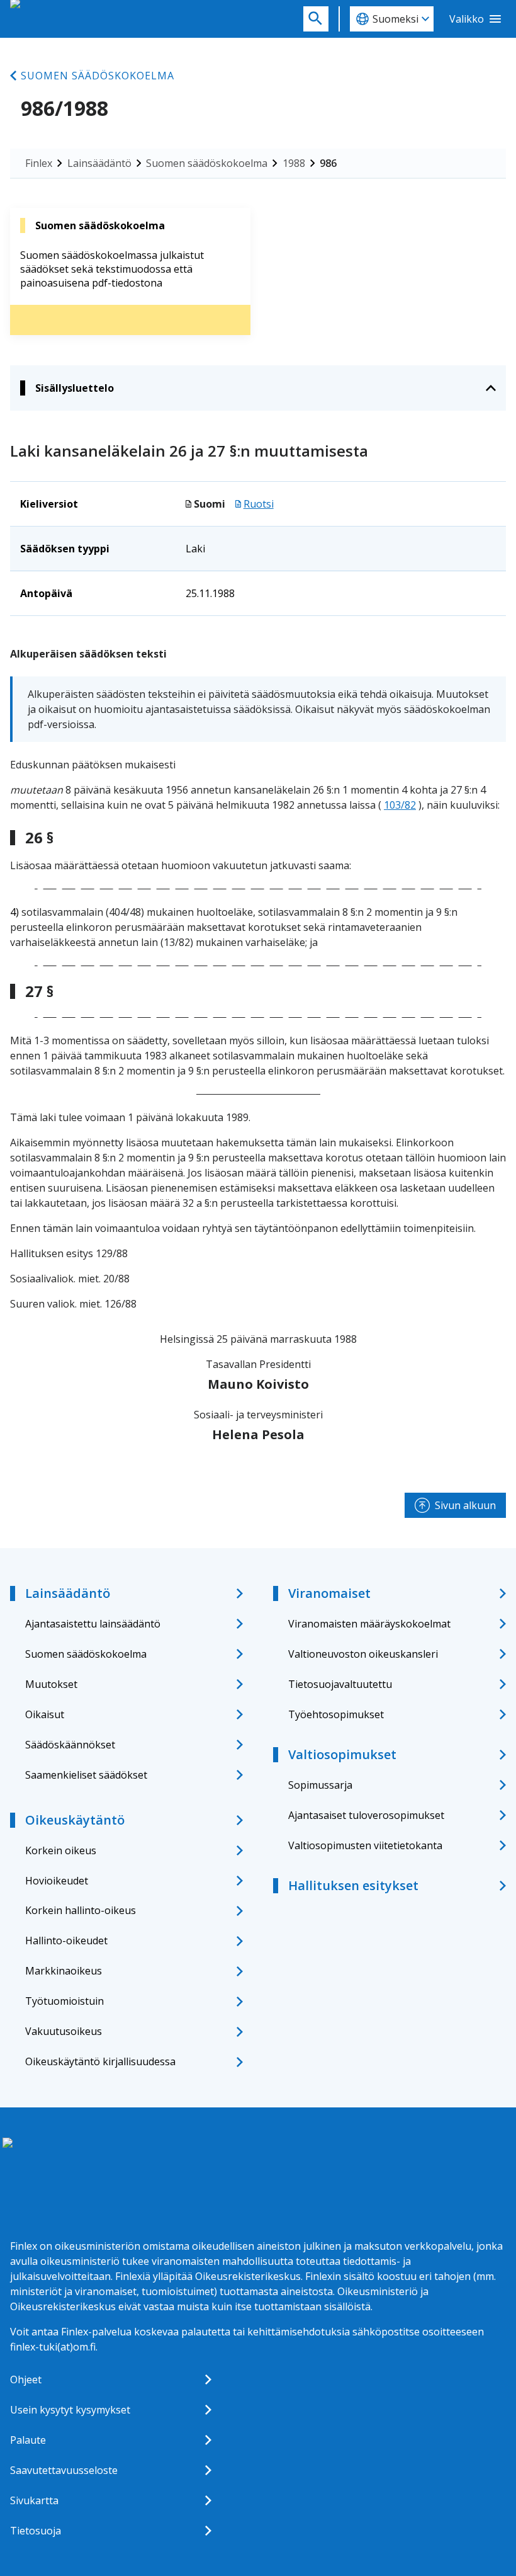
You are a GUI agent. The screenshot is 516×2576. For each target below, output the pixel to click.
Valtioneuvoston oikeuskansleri (363, 1654)
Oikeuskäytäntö (75, 1820)
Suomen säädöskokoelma (98, 76)
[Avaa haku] (316, 19)
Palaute (28, 2440)
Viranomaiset (329, 1593)
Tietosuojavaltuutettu (340, 1684)
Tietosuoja (36, 2531)
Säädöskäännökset (70, 1745)
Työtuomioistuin (64, 2001)
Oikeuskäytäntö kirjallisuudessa (100, 2061)
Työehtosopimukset (336, 1714)
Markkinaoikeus (64, 1971)
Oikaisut (45, 1714)
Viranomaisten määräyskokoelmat (369, 1624)
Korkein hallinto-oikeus (81, 1910)
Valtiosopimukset (342, 1754)
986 (328, 163)
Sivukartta (34, 2500)
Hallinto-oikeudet (66, 1941)
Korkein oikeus (61, 1850)
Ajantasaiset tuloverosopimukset (366, 1815)
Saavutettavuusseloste (64, 2470)
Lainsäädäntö (99, 163)
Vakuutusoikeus (64, 2031)
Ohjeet (26, 2379)
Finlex (39, 163)
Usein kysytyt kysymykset (70, 2410)
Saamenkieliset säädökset (86, 1775)
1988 (294, 163)
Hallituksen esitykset (353, 1885)
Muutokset (51, 1684)
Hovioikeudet (57, 1881)
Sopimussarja (320, 1785)
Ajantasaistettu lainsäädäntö (93, 1624)
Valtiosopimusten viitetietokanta (365, 1845)
